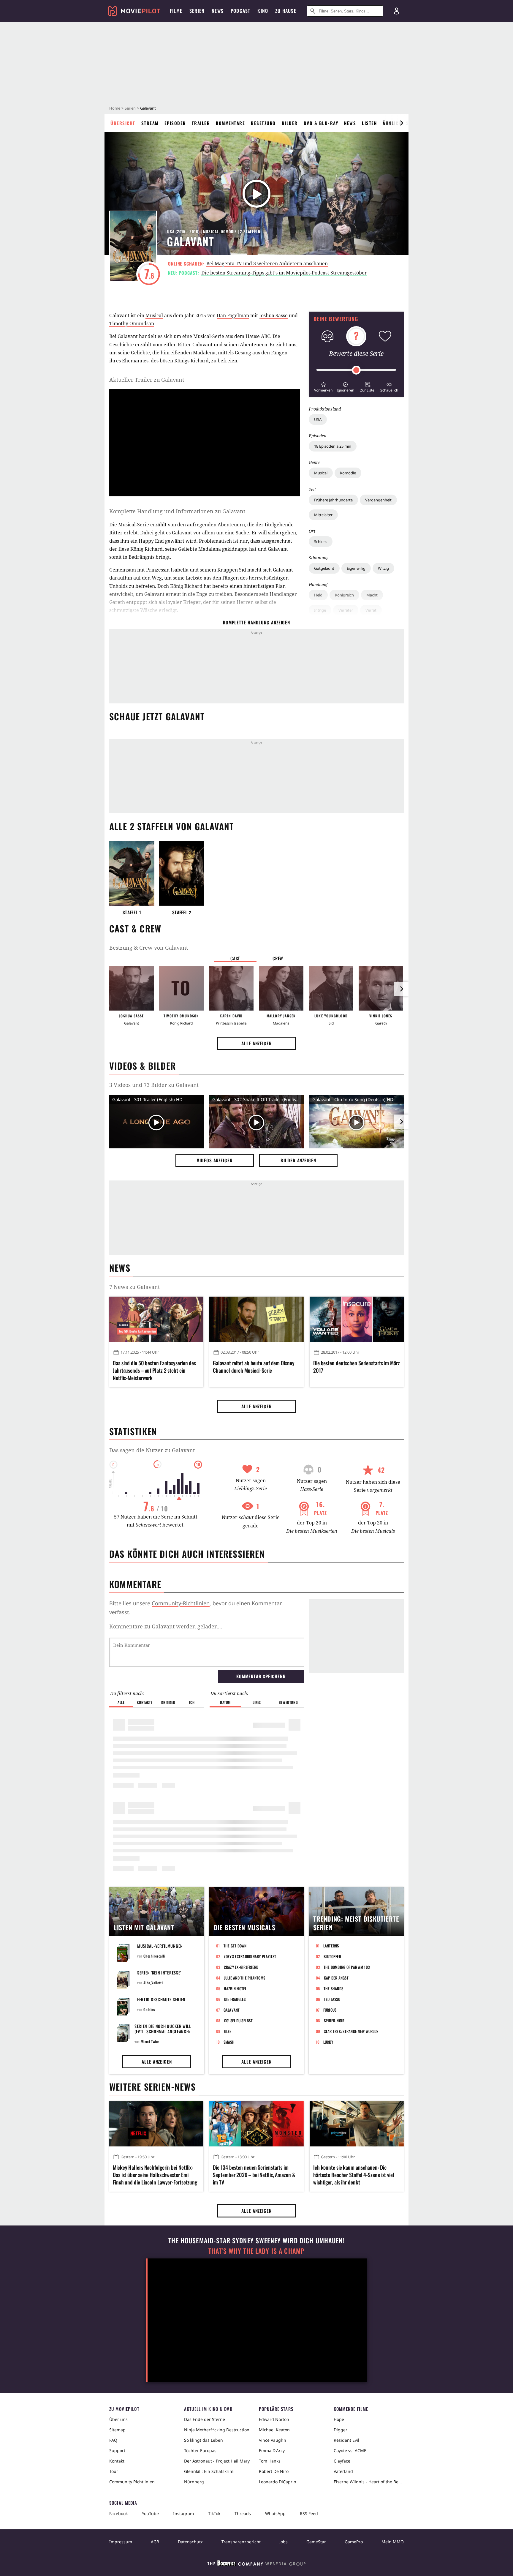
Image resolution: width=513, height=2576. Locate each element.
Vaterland (343, 2471)
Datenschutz (190, 2542)
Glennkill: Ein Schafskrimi (209, 2471)
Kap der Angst (336, 1978)
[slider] (356, 370)
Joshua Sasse (273, 315)
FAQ (113, 2440)
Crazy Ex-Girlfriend (241, 1967)
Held (318, 595)
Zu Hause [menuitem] (286, 11)
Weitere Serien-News (152, 2087)
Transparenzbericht (241, 2542)
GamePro (354, 2542)
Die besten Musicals (373, 1531)
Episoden (175, 123)
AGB (155, 2542)
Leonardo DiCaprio (277, 2482)
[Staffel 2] (182, 873)
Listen (369, 123)
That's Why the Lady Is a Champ (256, 2251)
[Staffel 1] (132, 873)
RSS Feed (309, 2513)
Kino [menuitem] (263, 11)
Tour (114, 2471)
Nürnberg (194, 2482)
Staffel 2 (182, 912)
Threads (243, 2513)
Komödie (348, 473)
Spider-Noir (334, 2021)
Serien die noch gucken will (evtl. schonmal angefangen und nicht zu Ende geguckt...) (164, 2031)
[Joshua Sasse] (132, 988)
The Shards (334, 1988)
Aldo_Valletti (153, 1983)
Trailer (201, 123)
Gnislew (149, 2009)
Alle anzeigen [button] (256, 1043)
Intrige (320, 610)
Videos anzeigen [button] (215, 1160)
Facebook (118, 2513)
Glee (228, 2031)
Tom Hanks (270, 2461)
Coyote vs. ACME (350, 2450)
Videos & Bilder (142, 1066)
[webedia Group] (256, 2564)
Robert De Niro (274, 2471)
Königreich (344, 595)
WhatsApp (275, 2513)
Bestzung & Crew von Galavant (149, 948)
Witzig (383, 568)
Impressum (121, 2542)
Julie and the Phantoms (245, 1978)
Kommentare (230, 123)
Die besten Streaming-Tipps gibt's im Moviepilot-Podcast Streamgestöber (284, 273)
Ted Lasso (332, 1999)
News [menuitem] (218, 11)
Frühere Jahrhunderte (333, 500)
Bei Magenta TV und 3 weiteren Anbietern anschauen (267, 263)
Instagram (183, 2513)
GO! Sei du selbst (238, 2021)
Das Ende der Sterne (205, 2419)
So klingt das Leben (204, 2440)
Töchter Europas (200, 2450)
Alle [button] (121, 1702)
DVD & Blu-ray (321, 123)
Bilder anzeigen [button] (298, 1160)
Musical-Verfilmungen (160, 1946)
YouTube (150, 2513)
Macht (372, 595)
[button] (323, 386)
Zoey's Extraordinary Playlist (250, 1956)
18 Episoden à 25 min (333, 446)
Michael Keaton (274, 2430)
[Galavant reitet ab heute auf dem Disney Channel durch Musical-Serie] (256, 1319)
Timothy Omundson (132, 323)
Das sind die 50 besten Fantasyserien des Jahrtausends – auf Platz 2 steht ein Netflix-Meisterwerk (154, 1370)
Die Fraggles (235, 1999)
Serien (130, 108)
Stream (150, 123)
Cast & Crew (135, 928)
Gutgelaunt (324, 568)
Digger (341, 2430)
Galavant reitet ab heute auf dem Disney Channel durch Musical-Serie (254, 1367)
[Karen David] (231, 988)
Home (115, 108)
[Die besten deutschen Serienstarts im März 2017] (357, 1319)
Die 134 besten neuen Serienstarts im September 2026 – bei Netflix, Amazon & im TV (254, 2175)
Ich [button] (192, 1702)
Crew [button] (278, 958)
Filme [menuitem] (176, 11)
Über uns (118, 2419)
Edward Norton (274, 2419)
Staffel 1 (132, 912)
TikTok (214, 2513)
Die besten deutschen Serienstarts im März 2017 (357, 1367)
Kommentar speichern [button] (261, 1676)
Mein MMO (393, 2542)
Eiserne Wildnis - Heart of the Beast (369, 2482)
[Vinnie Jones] (381, 988)
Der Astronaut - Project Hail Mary (217, 2461)
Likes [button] (257, 1702)
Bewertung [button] (288, 1702)
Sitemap (117, 2430)
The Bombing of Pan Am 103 (347, 1967)
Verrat (371, 610)
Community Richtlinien (132, 2482)
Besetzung (263, 123)
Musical (321, 473)
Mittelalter (323, 515)
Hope (339, 2419)
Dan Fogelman (233, 315)
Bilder (290, 123)
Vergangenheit (378, 500)
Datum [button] (225, 1702)
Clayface (342, 2461)
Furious (330, 2010)
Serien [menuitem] (197, 11)
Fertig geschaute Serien (161, 1999)
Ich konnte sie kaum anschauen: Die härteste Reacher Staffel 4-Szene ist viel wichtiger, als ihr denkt (354, 2175)
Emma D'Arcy (272, 2450)
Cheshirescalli (154, 1956)
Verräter (346, 610)
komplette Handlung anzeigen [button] (256, 622)
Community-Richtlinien (181, 1603)
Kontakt (117, 2461)
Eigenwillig (356, 568)
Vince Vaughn (273, 2440)
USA (318, 419)
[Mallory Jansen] (281, 988)
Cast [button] (235, 958)
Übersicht (123, 123)
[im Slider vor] (401, 123)
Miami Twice (150, 2041)
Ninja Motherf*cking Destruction (217, 2430)
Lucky (328, 2042)
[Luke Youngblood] (331, 988)
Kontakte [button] (145, 1702)
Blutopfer (332, 1956)
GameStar (316, 2542)
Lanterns (331, 1946)
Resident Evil (346, 2440)
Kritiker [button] (168, 1702)
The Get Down (235, 1946)
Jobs (284, 2542)
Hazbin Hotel (235, 1988)
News (350, 123)
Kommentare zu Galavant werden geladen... (166, 1626)
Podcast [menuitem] (240, 11)
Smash (229, 2042)
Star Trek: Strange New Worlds (351, 2031)
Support (117, 2450)
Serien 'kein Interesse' (159, 1973)
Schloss (321, 542)
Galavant (232, 2010)
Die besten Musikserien (312, 1531)
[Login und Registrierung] (397, 11)
